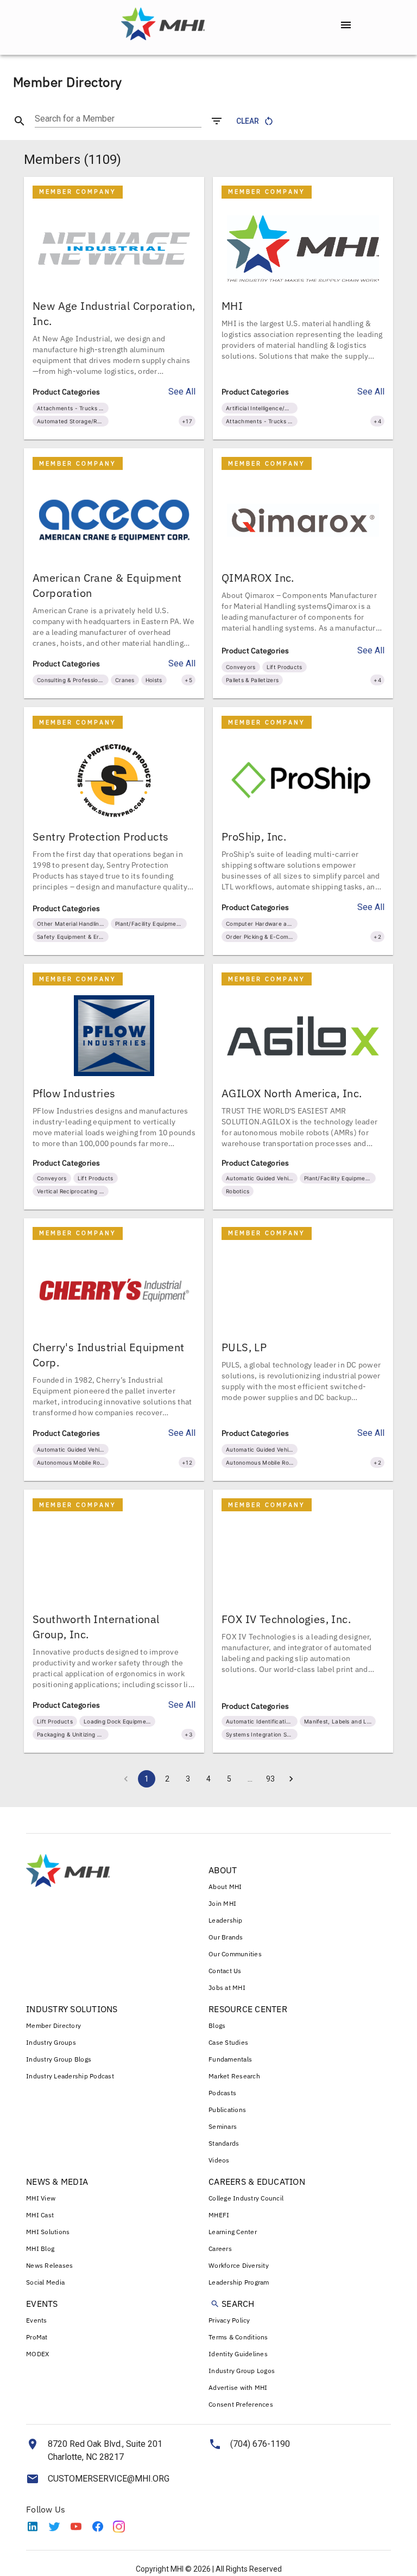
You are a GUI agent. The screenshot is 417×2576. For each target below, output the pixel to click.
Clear (248, 121)
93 (270, 1779)
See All (182, 392)
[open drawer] (346, 25)
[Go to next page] (291, 1779)
